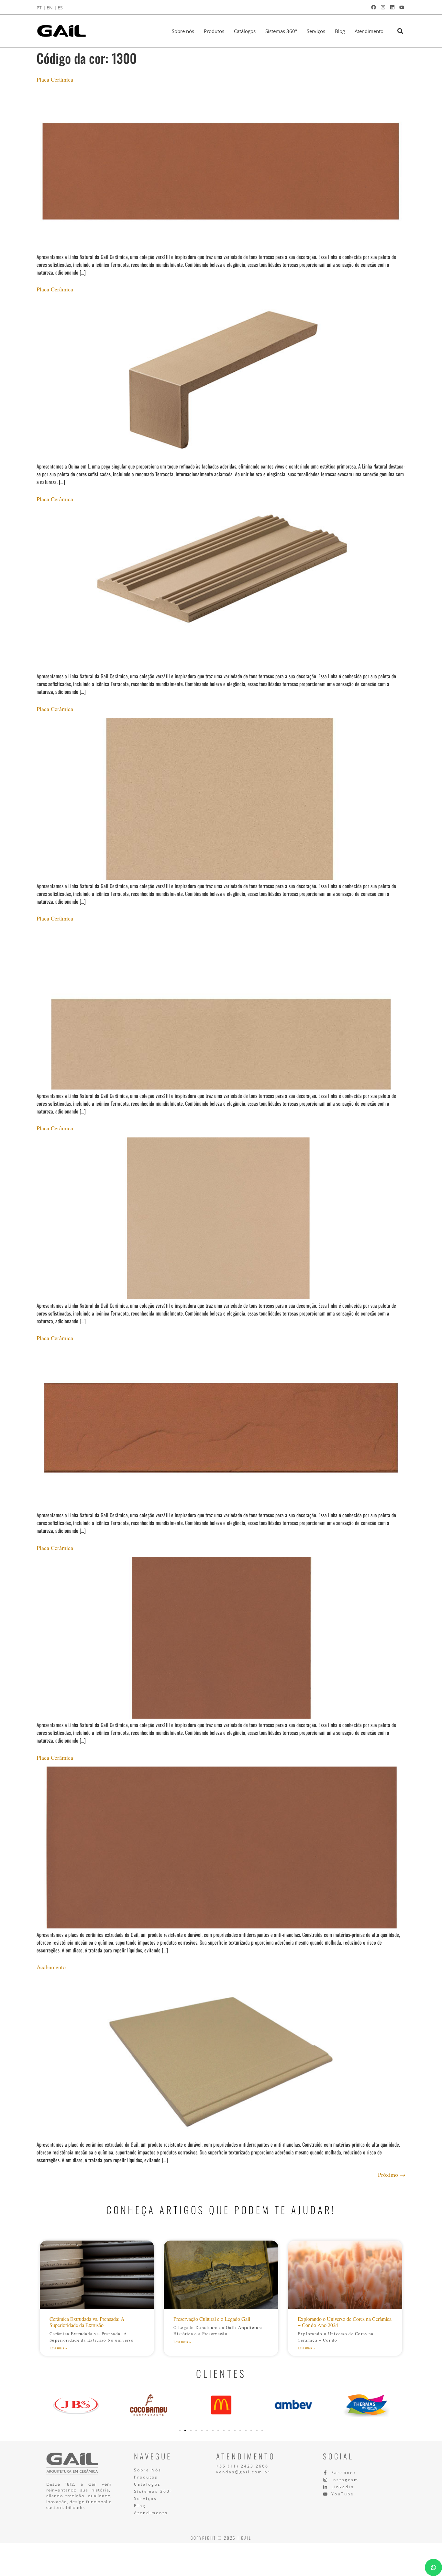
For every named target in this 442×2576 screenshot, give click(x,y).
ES (60, 8)
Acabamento (51, 1967)
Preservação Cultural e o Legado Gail (212, 2319)
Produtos (214, 31)
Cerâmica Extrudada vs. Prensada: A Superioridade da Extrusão (87, 2322)
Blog (340, 31)
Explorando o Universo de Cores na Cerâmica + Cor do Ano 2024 (345, 2322)
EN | (52, 8)
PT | (41, 8)
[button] (400, 31)
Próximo (392, 2175)
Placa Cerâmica (55, 79)
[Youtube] (402, 7)
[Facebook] (373, 7)
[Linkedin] (392, 7)
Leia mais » (58, 2348)
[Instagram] (383, 7)
